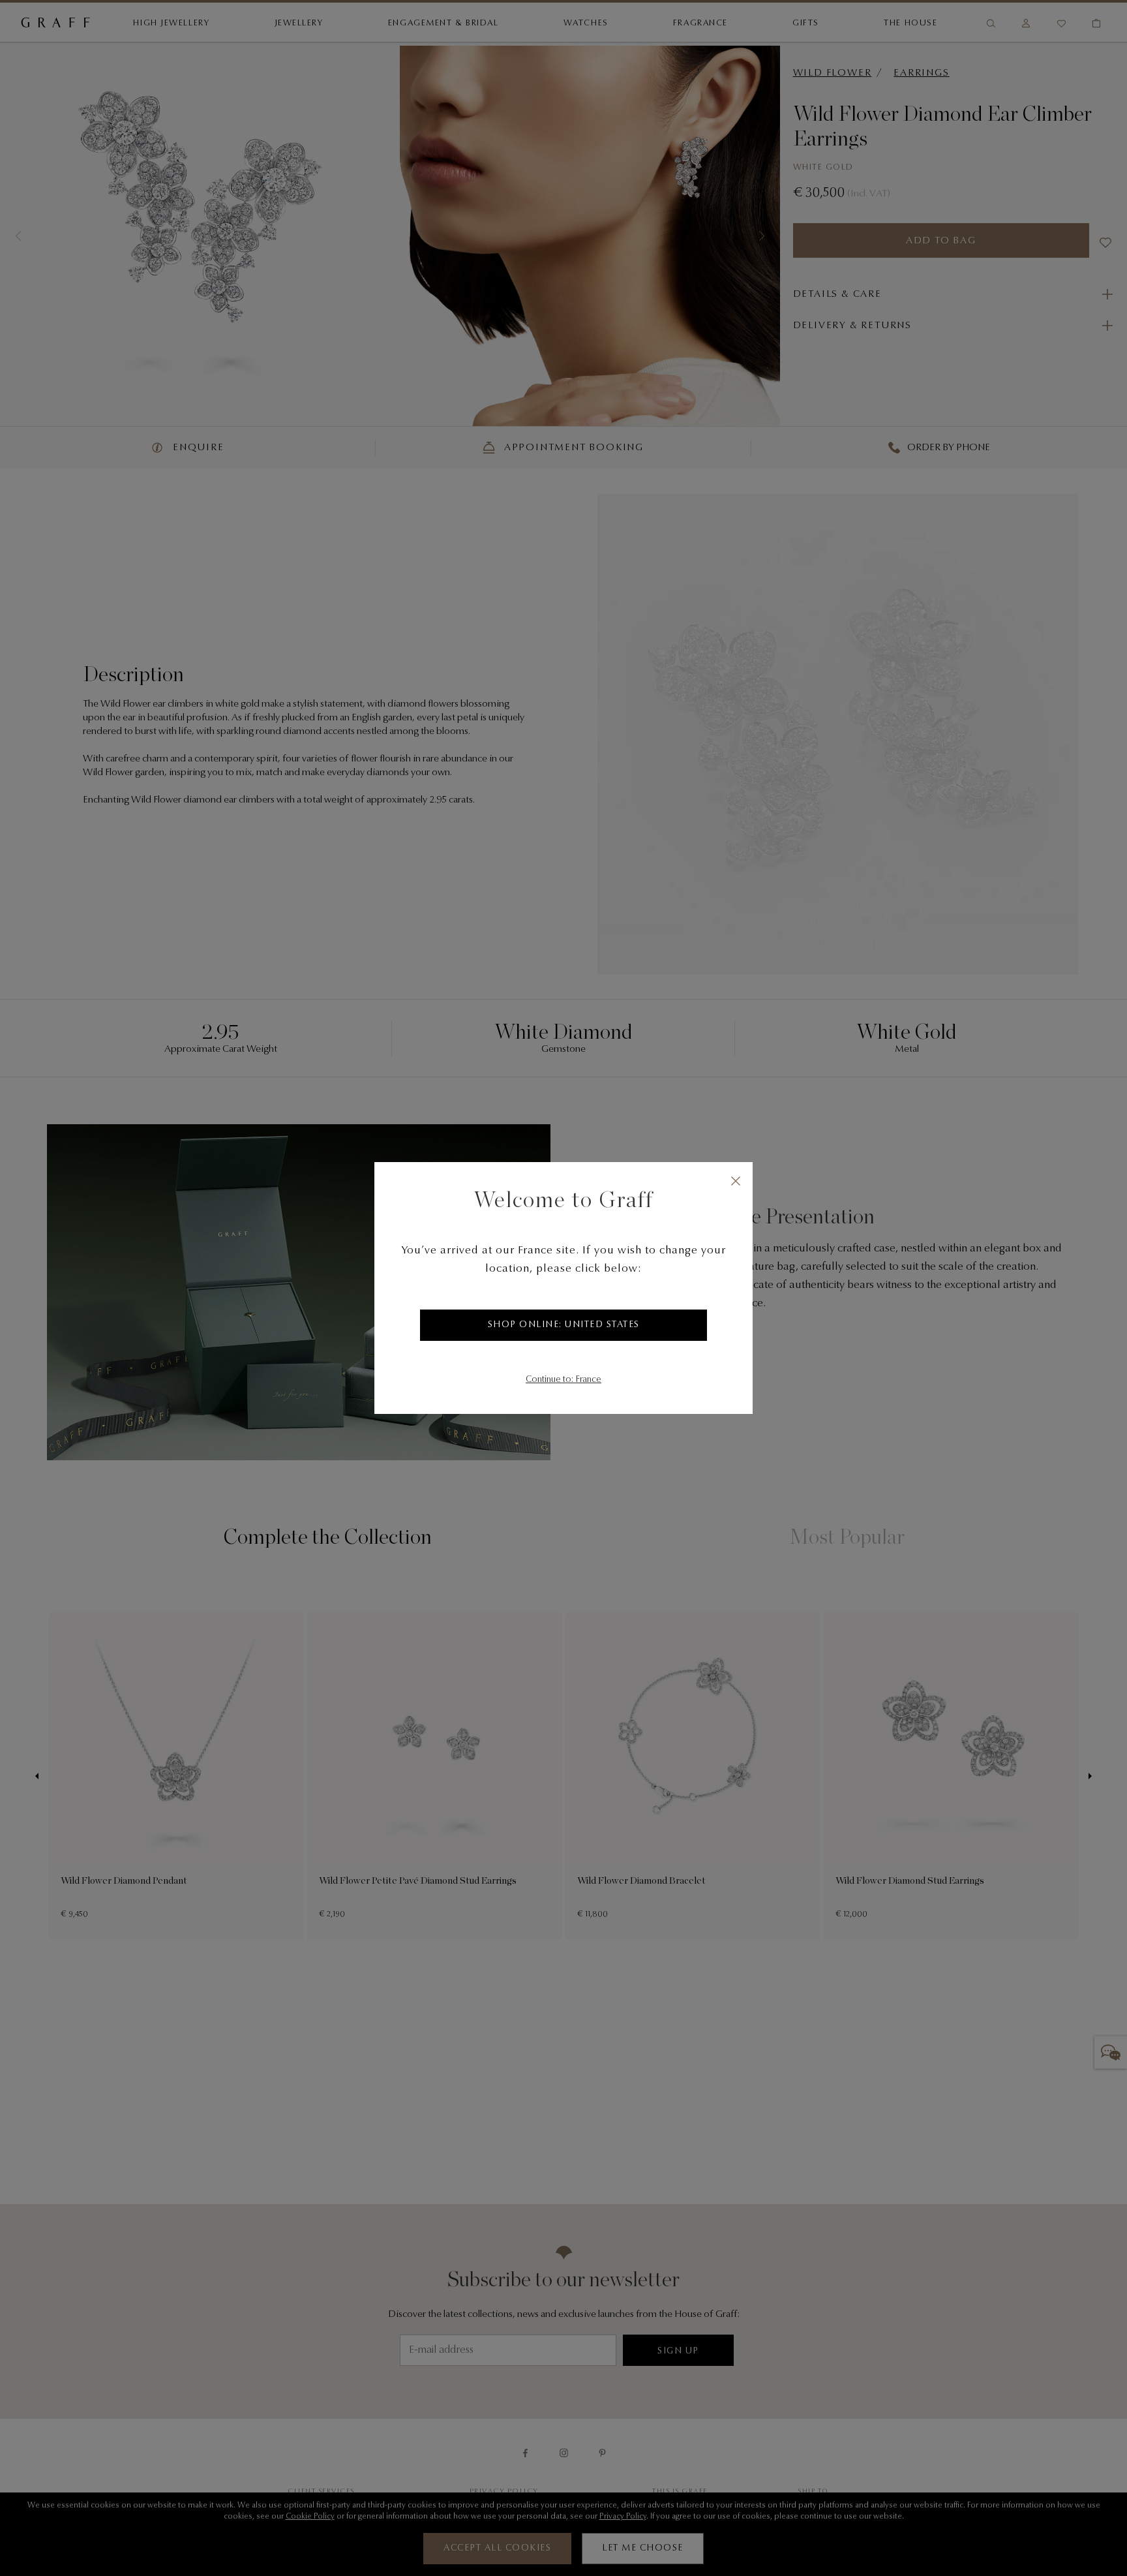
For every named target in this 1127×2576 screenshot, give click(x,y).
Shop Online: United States (564, 1325)
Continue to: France (563, 1380)
